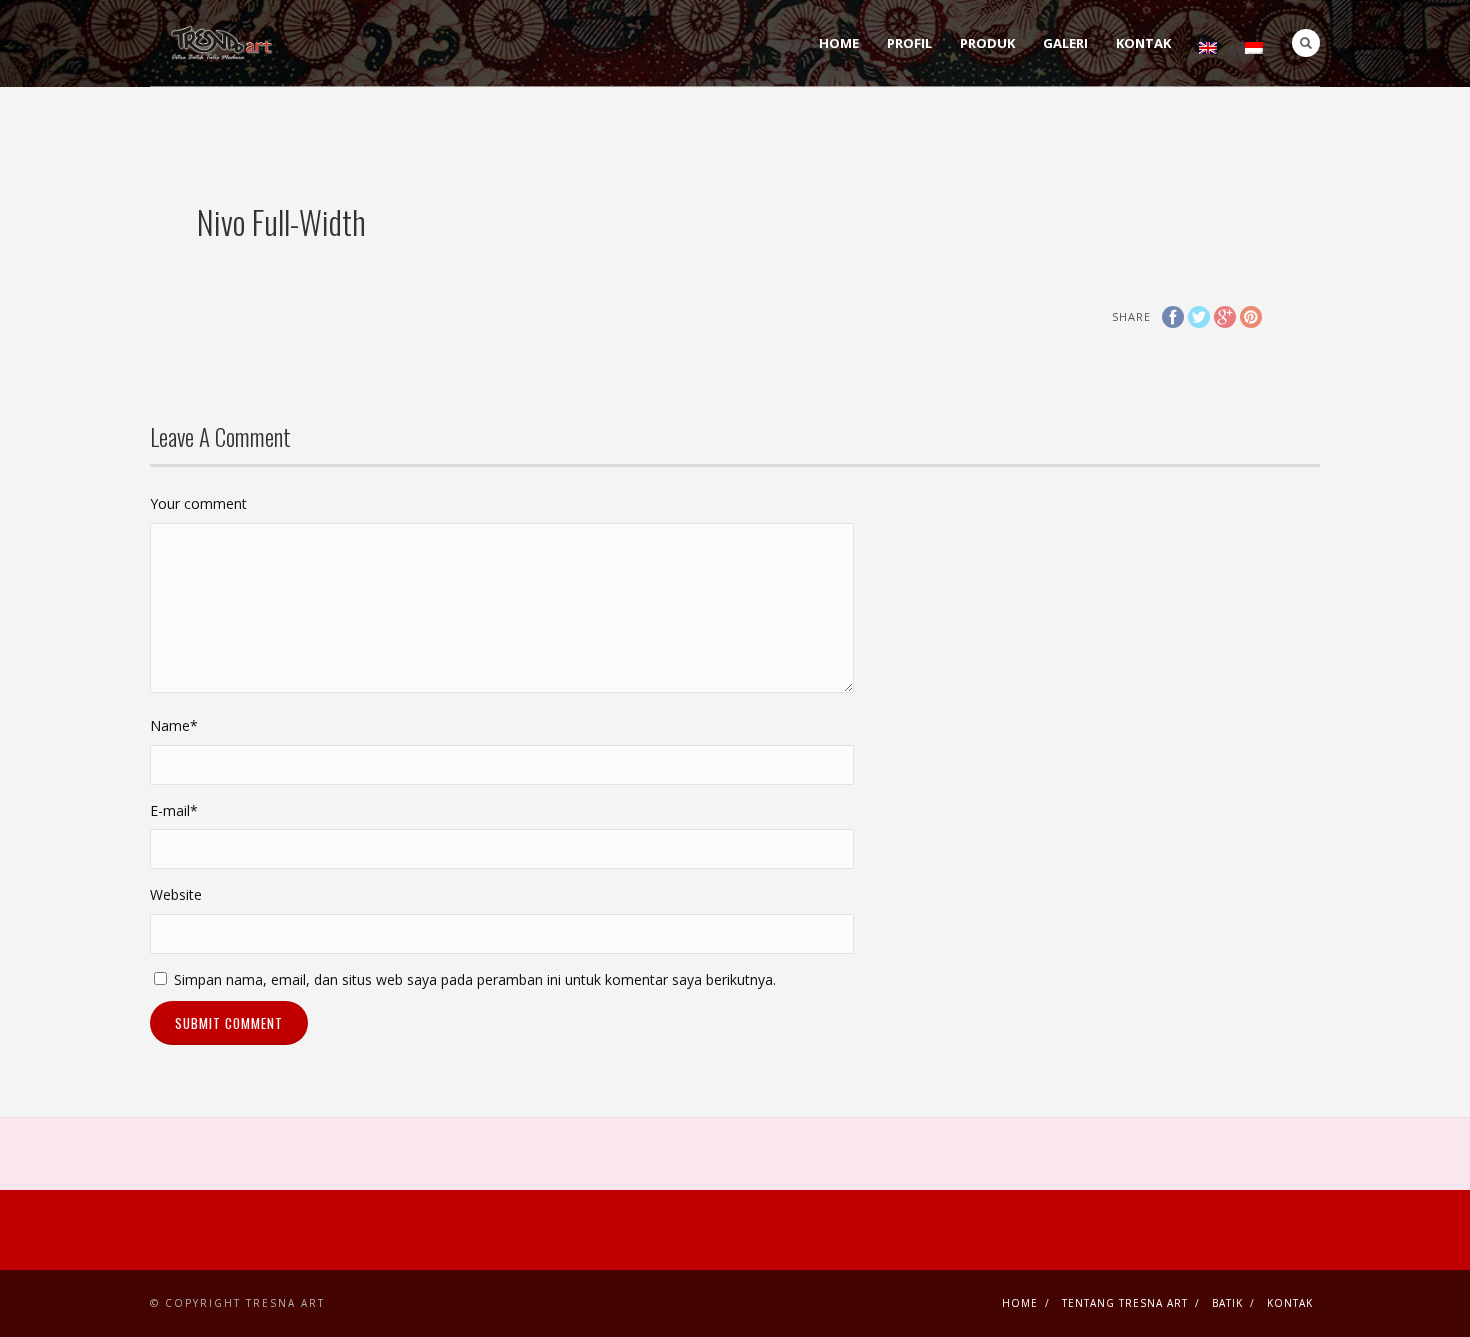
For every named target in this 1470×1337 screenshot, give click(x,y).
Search (1306, 43)
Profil (909, 43)
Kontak (1143, 43)
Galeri (1065, 43)
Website (176, 894)
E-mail (174, 810)
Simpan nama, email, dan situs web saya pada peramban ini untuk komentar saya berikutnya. (475, 979)
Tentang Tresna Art (1125, 1303)
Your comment (198, 503)
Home (839, 43)
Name (174, 725)
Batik (1227, 1303)
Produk (987, 43)
